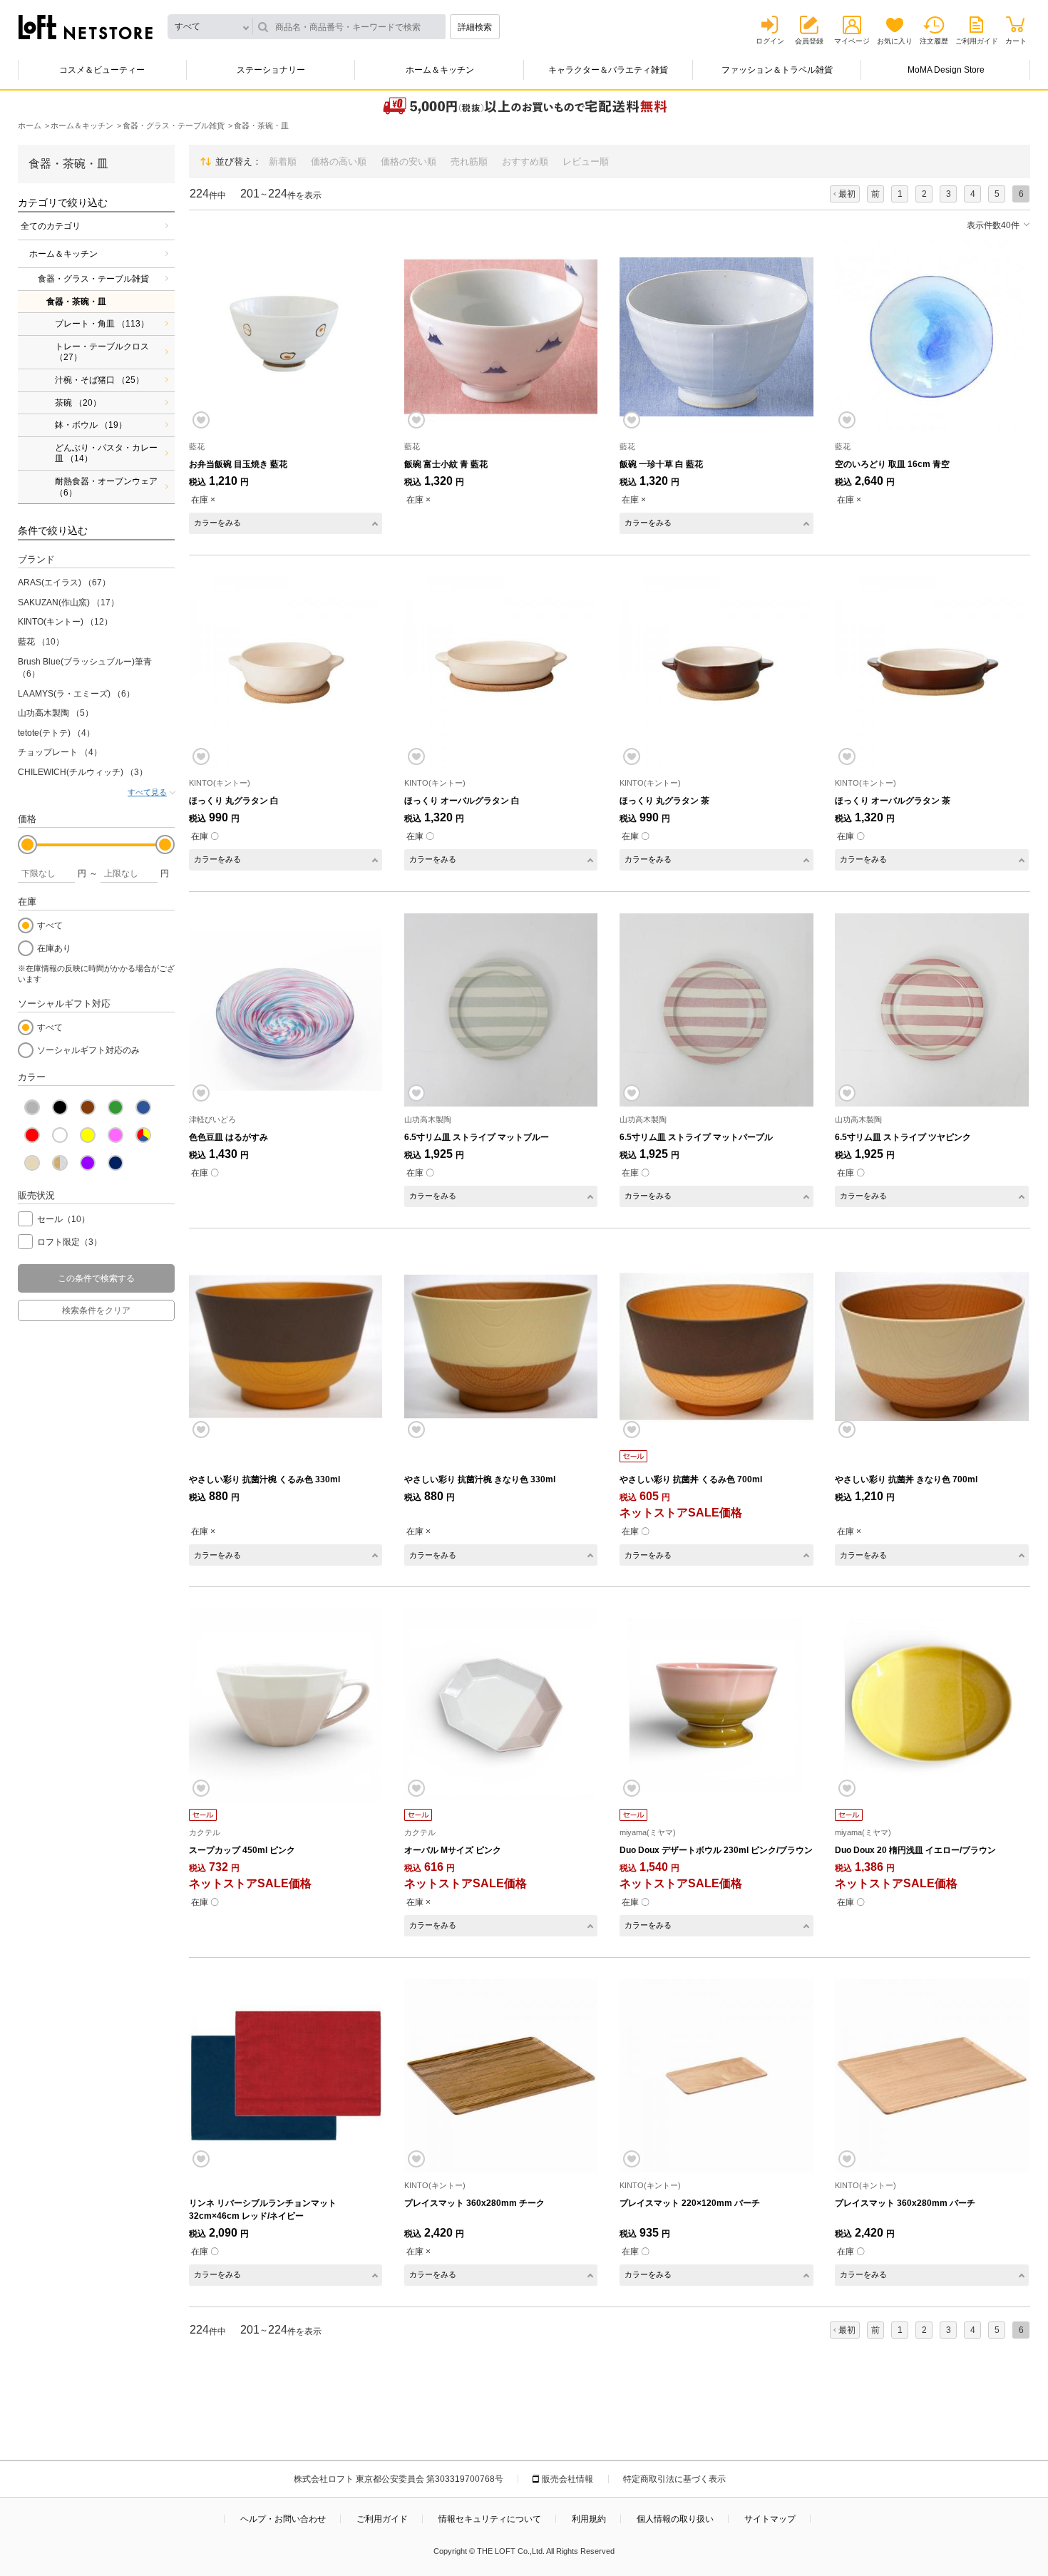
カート (1016, 41)
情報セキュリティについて (490, 2519)
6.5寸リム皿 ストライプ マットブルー (477, 1137)
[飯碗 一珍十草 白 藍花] (716, 337)
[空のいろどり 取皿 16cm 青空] (931, 337)
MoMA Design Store (946, 70)
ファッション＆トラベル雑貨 (777, 70)
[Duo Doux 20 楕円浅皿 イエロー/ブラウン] (931, 1705)
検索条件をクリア (96, 1310)
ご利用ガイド (977, 41)
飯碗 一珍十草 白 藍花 (661, 464)
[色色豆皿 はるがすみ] (286, 1010)
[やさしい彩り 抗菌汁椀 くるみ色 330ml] (286, 1346)
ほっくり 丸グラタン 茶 (664, 801)
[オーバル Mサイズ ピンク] (501, 1705)
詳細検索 (475, 27)
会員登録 (809, 41)
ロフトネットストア (86, 27)
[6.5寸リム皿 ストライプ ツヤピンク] (931, 1010)
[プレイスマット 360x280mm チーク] (501, 2076)
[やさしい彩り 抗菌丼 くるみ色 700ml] (716, 1346)
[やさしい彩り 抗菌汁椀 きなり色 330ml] (501, 1346)
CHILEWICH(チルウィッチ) (83, 772)
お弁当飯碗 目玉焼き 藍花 (238, 464)
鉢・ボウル (91, 425)
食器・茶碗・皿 (76, 302)
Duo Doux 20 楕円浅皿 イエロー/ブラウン (915, 1850)
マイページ (852, 41)
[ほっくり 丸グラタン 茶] (716, 673)
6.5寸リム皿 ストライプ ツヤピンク (903, 1137)
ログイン (770, 41)
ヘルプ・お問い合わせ (283, 2519)
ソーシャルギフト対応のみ (88, 1050)
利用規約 (589, 2519)
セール (63, 1219)
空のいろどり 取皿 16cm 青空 (892, 464)
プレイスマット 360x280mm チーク (474, 2203)
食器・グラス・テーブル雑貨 (93, 279)
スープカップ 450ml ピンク (242, 1850)
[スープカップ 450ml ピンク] (286, 1705)
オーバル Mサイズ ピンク (453, 1850)
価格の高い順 (339, 161)
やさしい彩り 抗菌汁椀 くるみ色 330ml (264, 1479)
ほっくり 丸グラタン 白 (234, 801)
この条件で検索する (96, 1278)
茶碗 (78, 403)
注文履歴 (934, 41)
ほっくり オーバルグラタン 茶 (893, 801)
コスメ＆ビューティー (102, 70)
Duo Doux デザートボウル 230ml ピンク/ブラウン (716, 1850)
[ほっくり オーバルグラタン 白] (501, 673)
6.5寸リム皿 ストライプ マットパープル (696, 1137)
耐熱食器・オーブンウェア (106, 487)
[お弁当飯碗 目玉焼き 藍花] (286, 337)
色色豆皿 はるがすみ (228, 1137)
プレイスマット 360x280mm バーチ (905, 2203)
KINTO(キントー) (65, 622)
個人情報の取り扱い (675, 2519)
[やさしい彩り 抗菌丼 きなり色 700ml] (931, 1346)
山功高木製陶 (56, 713)
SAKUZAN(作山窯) (68, 602)
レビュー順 (586, 161)
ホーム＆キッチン (440, 70)
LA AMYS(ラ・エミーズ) (76, 694)
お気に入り (895, 41)
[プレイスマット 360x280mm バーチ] (931, 2076)
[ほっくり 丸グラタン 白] (286, 673)
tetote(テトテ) (56, 733)
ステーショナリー (271, 70)
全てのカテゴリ (51, 226)
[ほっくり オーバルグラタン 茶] (931, 673)
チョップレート (60, 752)
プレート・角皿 (102, 324)
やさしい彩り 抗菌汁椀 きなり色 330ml (480, 1479)
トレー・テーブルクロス (102, 352)
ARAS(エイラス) (64, 583)
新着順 (283, 161)
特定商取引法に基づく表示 (674, 2479)
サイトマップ (770, 2519)
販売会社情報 (567, 2479)
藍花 (41, 642)
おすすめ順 (525, 161)
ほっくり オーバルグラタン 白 (462, 801)
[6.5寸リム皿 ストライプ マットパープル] (716, 1010)
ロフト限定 (70, 1242)
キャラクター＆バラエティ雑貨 (608, 70)
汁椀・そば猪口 (99, 380)
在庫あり (54, 948)
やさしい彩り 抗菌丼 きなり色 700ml (906, 1479)
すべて (50, 925)
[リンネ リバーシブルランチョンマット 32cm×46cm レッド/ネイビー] (286, 2076)
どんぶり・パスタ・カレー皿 (106, 453)
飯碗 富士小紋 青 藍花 (446, 464)
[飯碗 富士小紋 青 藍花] (501, 337)
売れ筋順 (469, 161)
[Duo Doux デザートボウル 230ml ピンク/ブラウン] (716, 1705)
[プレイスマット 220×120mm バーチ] (716, 2076)
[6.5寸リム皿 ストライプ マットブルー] (501, 1010)
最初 (847, 194)
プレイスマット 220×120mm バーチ (690, 2203)
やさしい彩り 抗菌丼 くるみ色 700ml (691, 1479)
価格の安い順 (409, 161)
